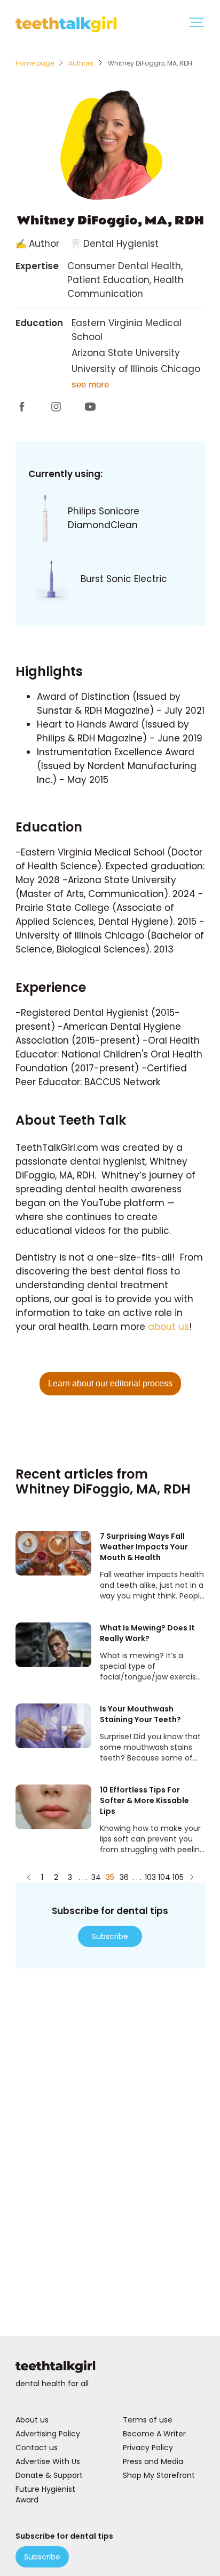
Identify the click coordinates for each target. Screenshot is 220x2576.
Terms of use (148, 2420)
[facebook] (22, 409)
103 (150, 1877)
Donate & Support (49, 2475)
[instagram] (56, 409)
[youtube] (90, 409)
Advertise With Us (48, 2461)
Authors (81, 63)
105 (178, 1877)
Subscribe (110, 1936)
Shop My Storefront (159, 2475)
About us (32, 2420)
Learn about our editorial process (110, 1383)
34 (96, 1877)
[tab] (197, 24)
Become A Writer (154, 2434)
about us (168, 1327)
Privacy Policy (148, 2448)
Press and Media (153, 2461)
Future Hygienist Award (45, 2494)
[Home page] (110, 2368)
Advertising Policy (48, 2434)
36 (124, 1877)
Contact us (37, 2448)
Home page (35, 63)
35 (110, 1877)
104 (164, 1877)
